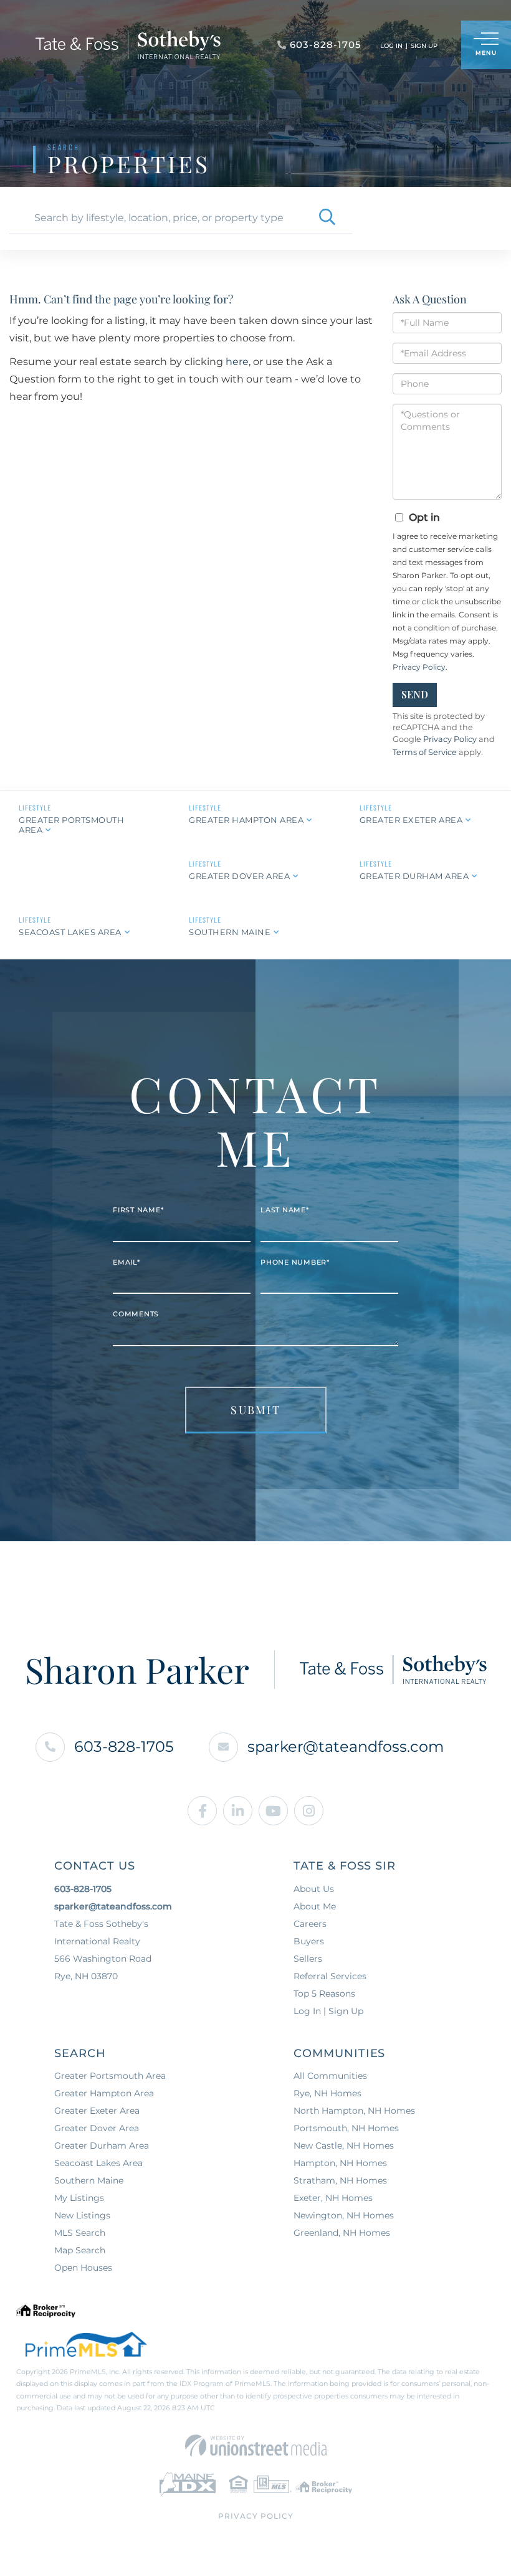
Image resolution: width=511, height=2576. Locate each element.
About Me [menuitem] (315, 1906)
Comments (136, 1314)
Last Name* (285, 1210)
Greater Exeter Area (411, 820)
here (237, 362)
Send (415, 694)
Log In (391, 46)
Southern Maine (230, 932)
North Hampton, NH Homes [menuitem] (354, 2111)
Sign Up (424, 46)
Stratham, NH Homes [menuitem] (340, 2180)
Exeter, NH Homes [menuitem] (333, 2198)
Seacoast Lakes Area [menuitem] (98, 2163)
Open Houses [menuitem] (83, 2268)
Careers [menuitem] (310, 1924)
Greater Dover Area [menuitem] (97, 2128)
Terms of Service (425, 752)
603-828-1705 (124, 1747)
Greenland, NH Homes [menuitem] (342, 2233)
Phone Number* (295, 1262)
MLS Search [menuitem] (80, 2233)
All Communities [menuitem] (330, 2076)
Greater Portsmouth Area (71, 825)
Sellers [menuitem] (308, 1959)
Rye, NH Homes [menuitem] (327, 2093)
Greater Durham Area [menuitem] (102, 2146)
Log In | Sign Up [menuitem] (328, 2011)
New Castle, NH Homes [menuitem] (344, 2146)
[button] (327, 218)
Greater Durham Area (414, 876)
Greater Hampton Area (246, 820)
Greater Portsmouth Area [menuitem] (110, 2076)
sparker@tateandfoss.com (346, 1747)
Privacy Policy (419, 667)
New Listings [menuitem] (82, 2215)
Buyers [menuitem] (309, 1941)
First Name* (138, 1210)
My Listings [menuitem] (79, 2198)
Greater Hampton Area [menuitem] (104, 2093)
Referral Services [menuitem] (330, 1976)
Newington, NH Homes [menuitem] (344, 2215)
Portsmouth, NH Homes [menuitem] (346, 2128)
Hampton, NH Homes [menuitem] (340, 2163)
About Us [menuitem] (314, 1889)
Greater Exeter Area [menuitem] (97, 2111)
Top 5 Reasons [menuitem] (324, 1994)
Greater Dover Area (239, 876)
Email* (127, 1262)
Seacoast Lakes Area (70, 932)
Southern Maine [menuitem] (89, 2180)
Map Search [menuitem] (80, 2250)
